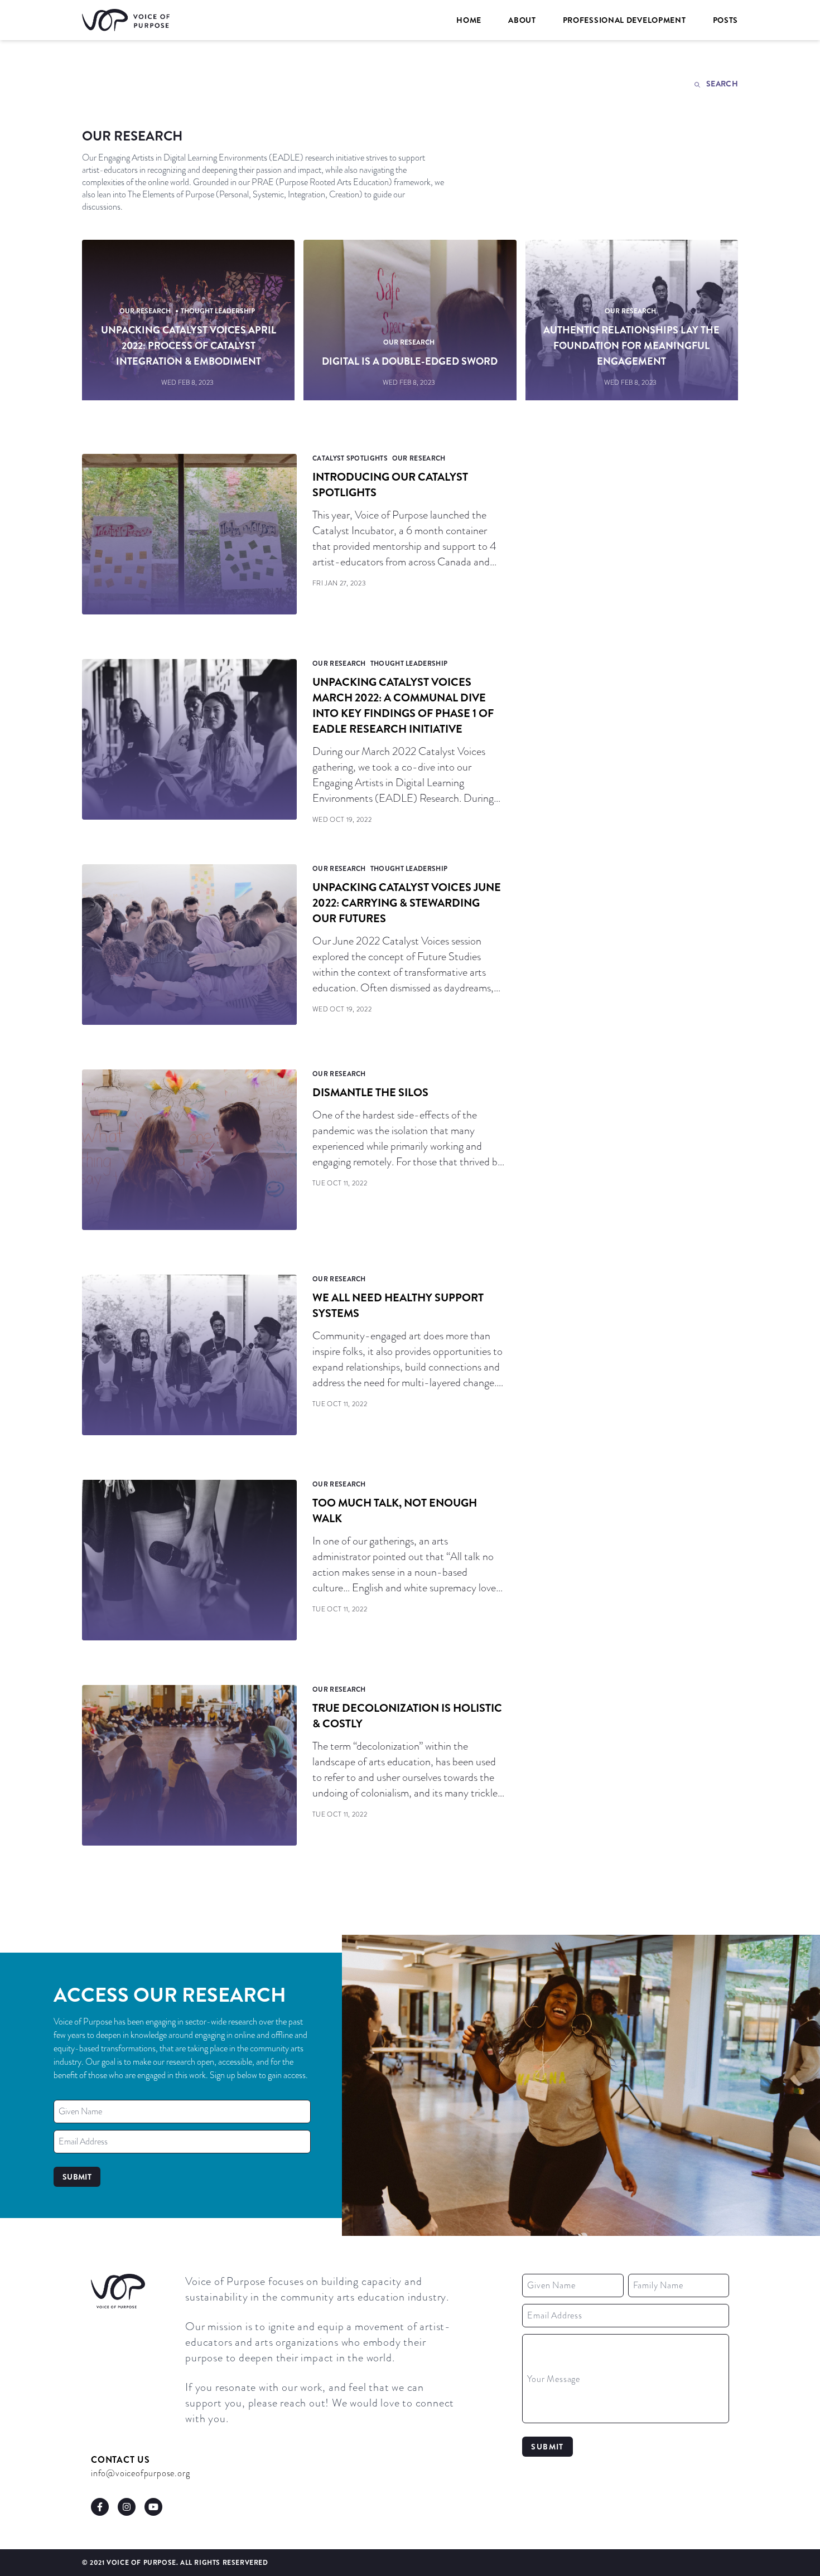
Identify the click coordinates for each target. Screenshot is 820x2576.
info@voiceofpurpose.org (140, 2473)
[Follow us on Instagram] (127, 2507)
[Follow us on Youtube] (153, 2507)
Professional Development (624, 20)
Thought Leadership (218, 311)
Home (469, 20)
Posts (726, 20)
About (522, 20)
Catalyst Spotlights (350, 458)
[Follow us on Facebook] (100, 2507)
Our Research (145, 311)
